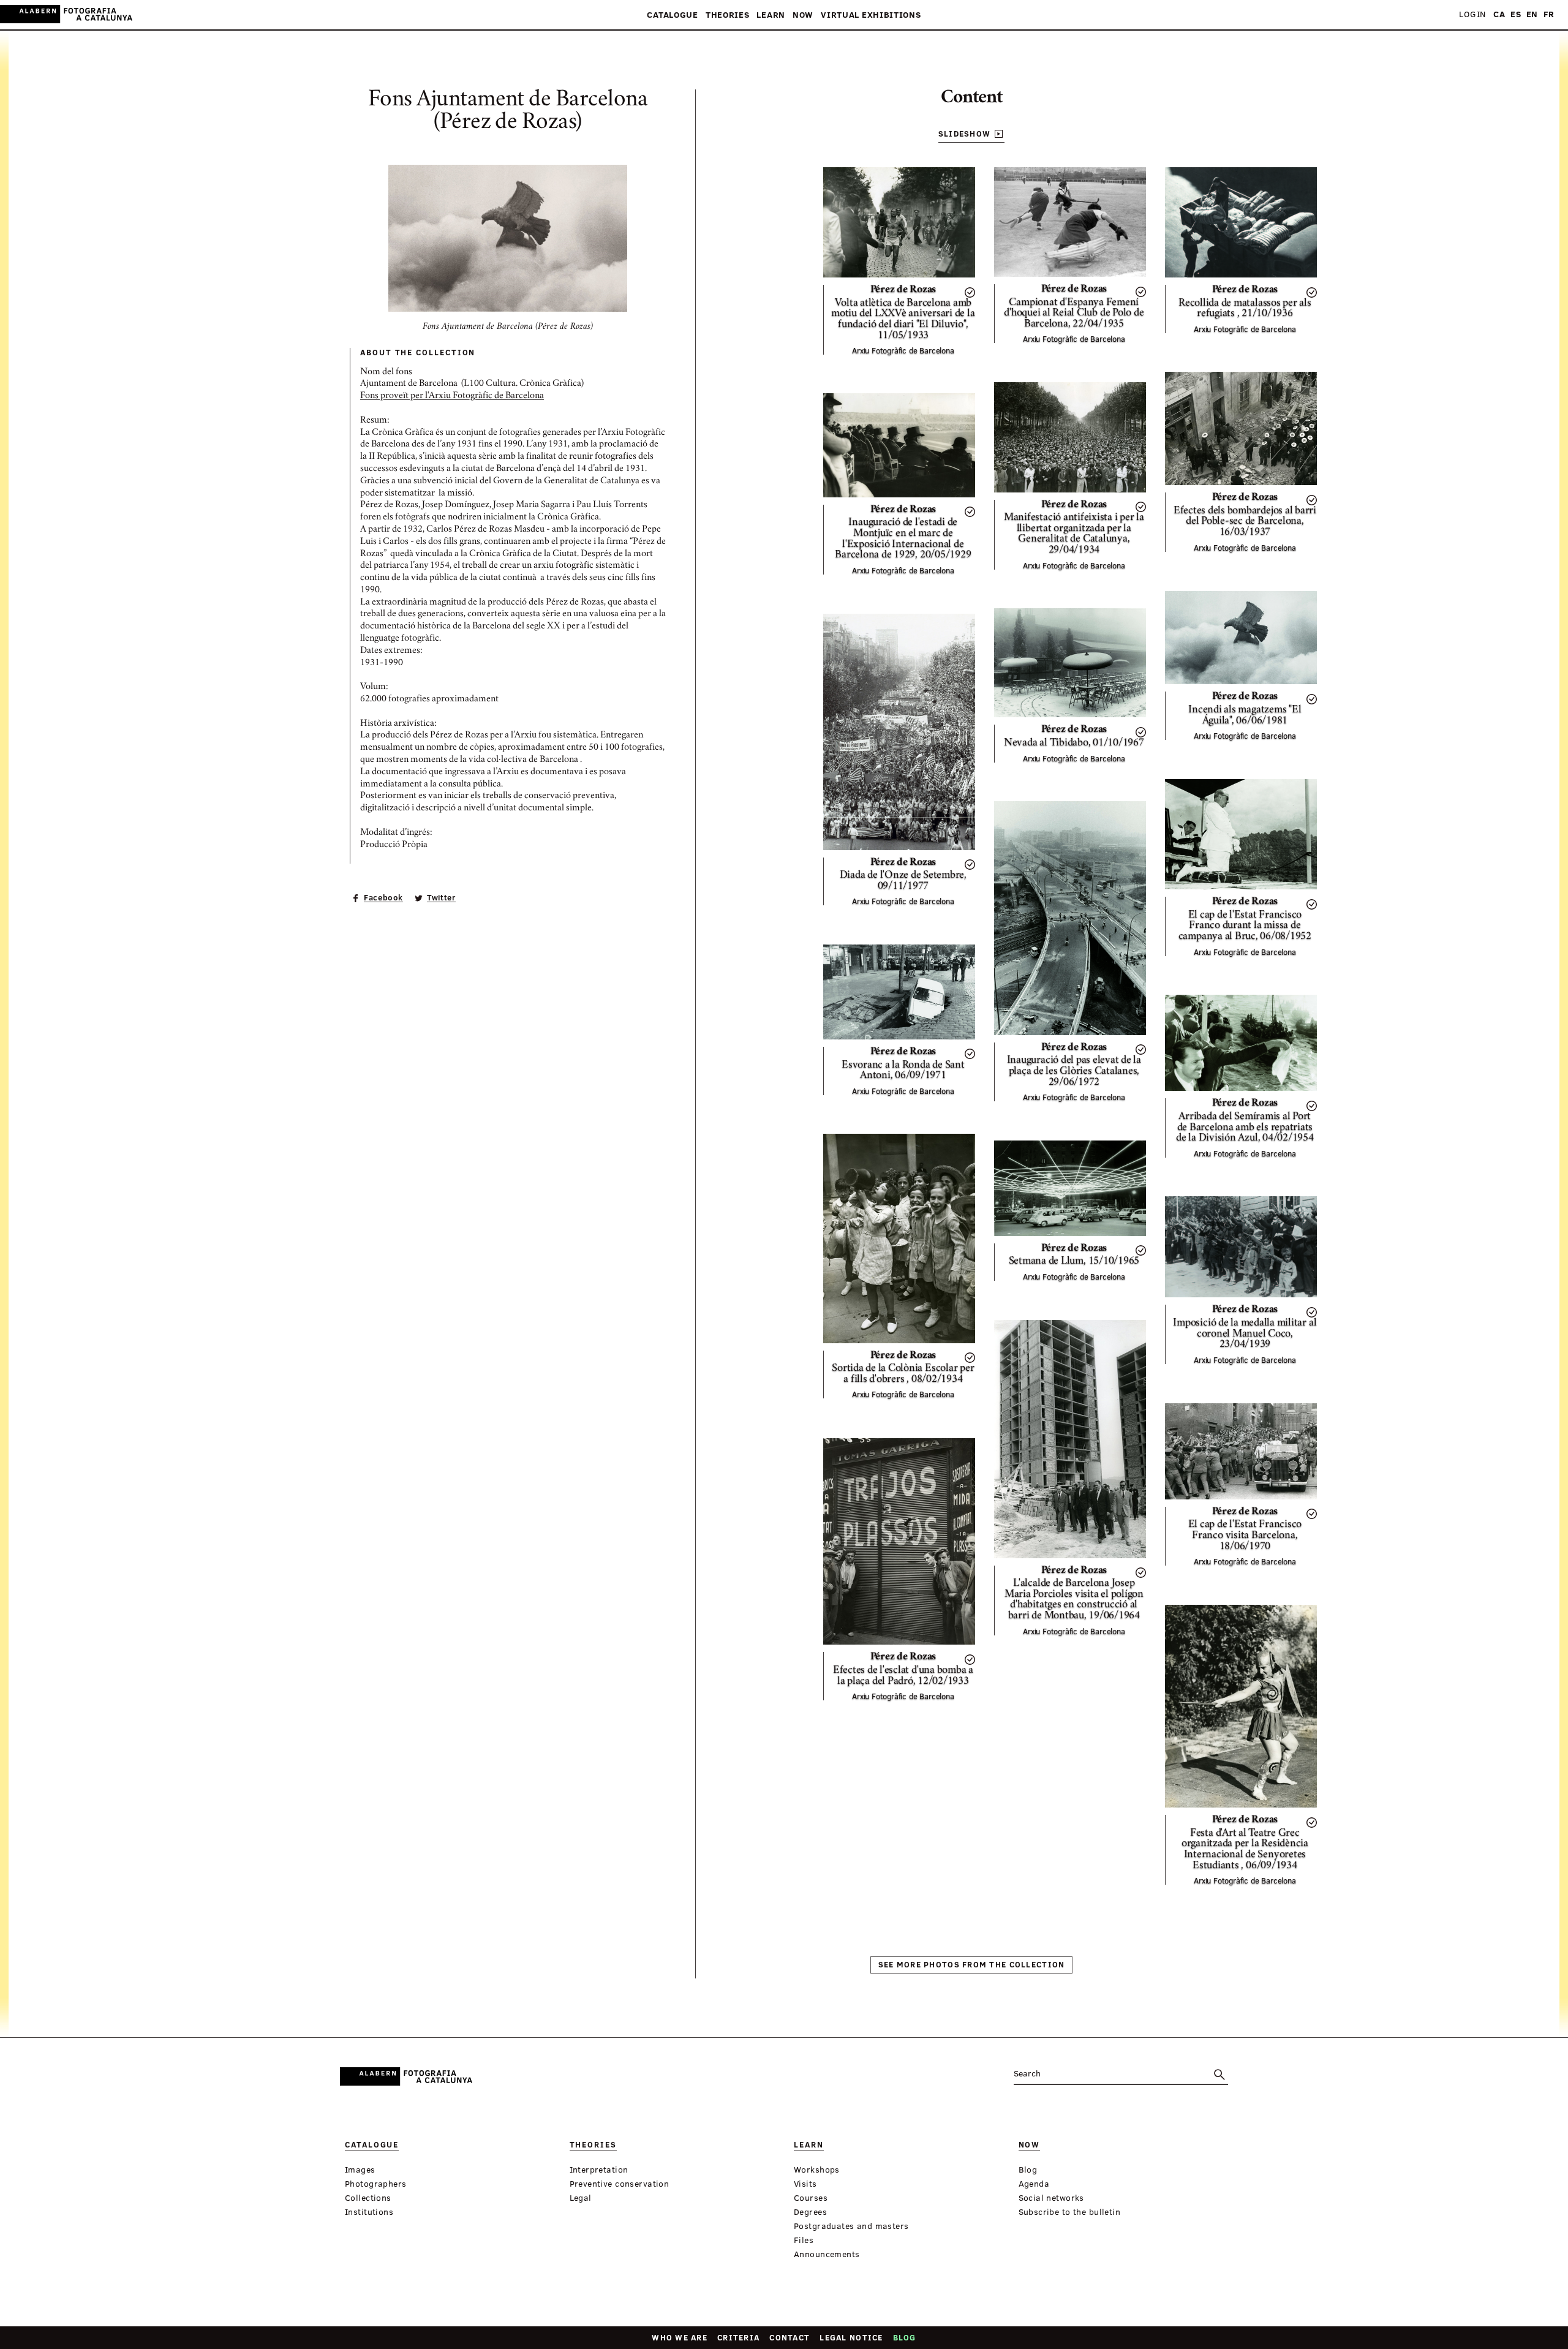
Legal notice (851, 2337)
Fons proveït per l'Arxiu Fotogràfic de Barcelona (452, 396)
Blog (905, 2337)
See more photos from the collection (972, 1964)
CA (1499, 14)
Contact (790, 2337)
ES (1516, 14)
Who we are (680, 2337)
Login (1472, 14)
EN (1532, 14)
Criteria (738, 2337)
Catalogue (672, 15)
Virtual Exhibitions (871, 15)
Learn (771, 15)
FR (1549, 14)
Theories (728, 15)
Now (803, 15)
